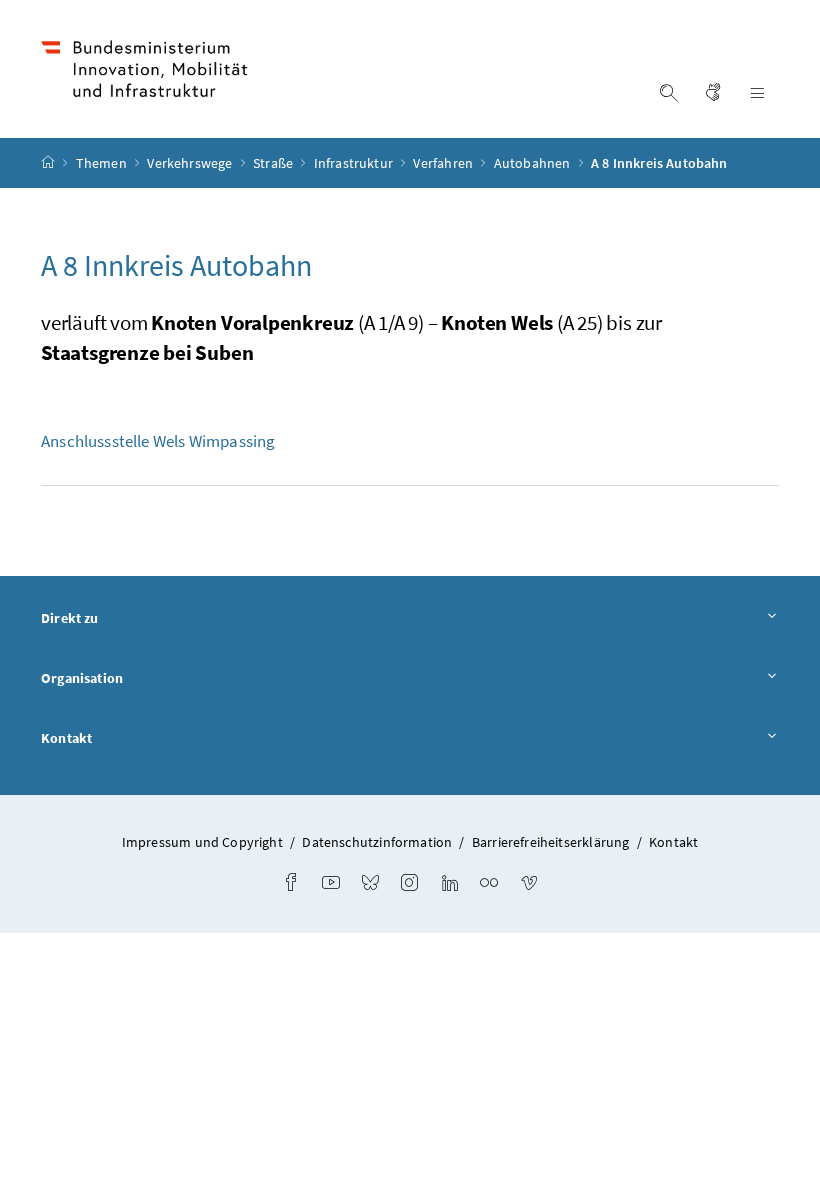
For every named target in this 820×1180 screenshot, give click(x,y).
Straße (274, 163)
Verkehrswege (191, 163)
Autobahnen (534, 163)
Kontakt (66, 738)
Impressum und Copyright (202, 842)
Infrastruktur (355, 163)
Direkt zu (70, 618)
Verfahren (444, 163)
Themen (103, 163)
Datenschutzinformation (377, 842)
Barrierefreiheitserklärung (551, 842)
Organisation (82, 678)
